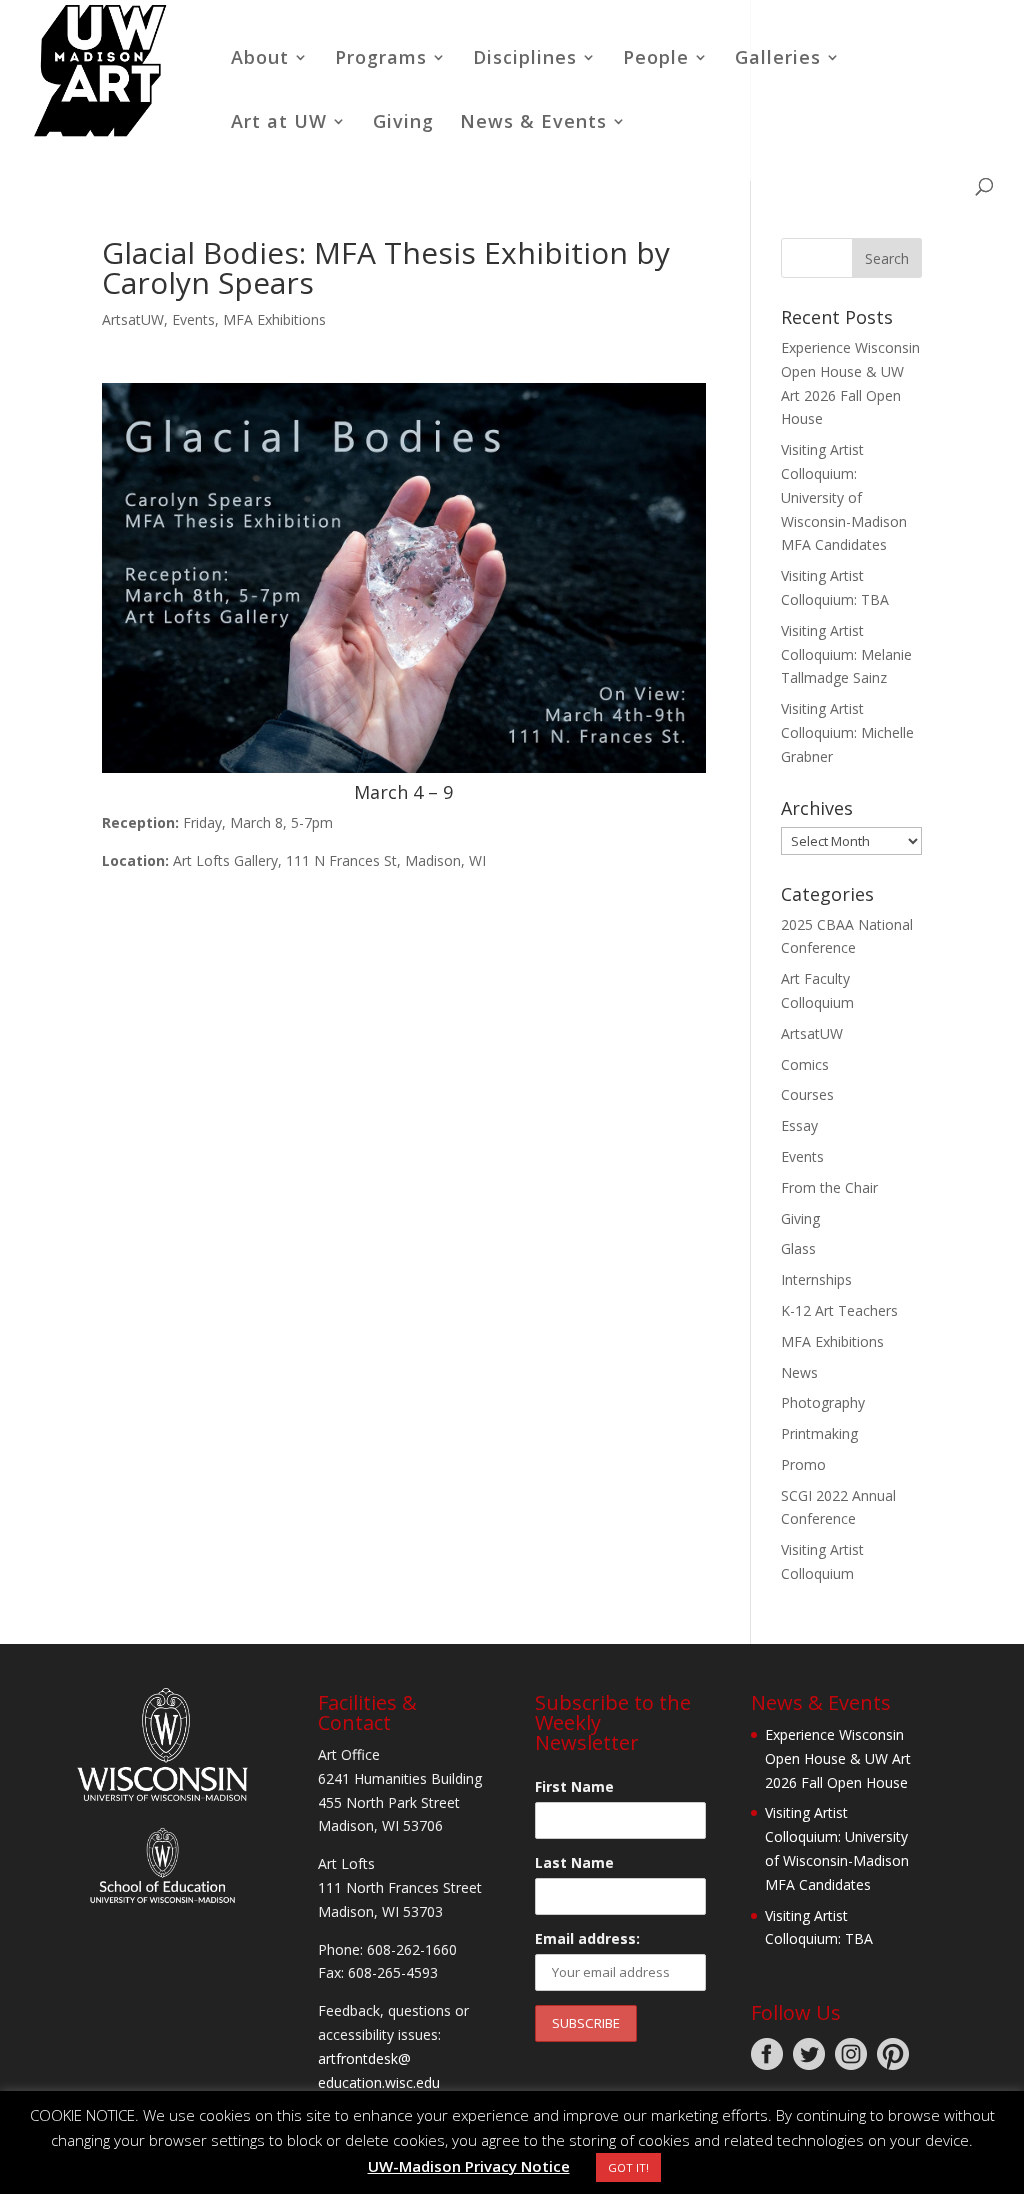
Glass (798, 1248)
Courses (807, 1094)
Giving (403, 123)
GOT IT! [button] (628, 2167)
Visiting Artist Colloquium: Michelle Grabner (847, 732)
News (799, 1372)
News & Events (533, 123)
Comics (805, 1064)
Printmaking (819, 1433)
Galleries (778, 59)
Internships (816, 1279)
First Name (574, 1786)
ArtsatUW (133, 319)
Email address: (587, 1938)
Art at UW (279, 123)
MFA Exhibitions (274, 319)
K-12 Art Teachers (839, 1310)
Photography (823, 1402)
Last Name (574, 1862)
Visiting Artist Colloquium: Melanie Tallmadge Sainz (846, 654)
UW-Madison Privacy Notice (469, 2166)
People (656, 59)
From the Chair (829, 1187)
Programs (381, 59)
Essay (799, 1125)
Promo (803, 1464)
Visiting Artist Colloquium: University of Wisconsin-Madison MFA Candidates (844, 497)
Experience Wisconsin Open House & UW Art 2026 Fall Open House (838, 1758)
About (260, 59)
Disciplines (525, 59)
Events (193, 319)
